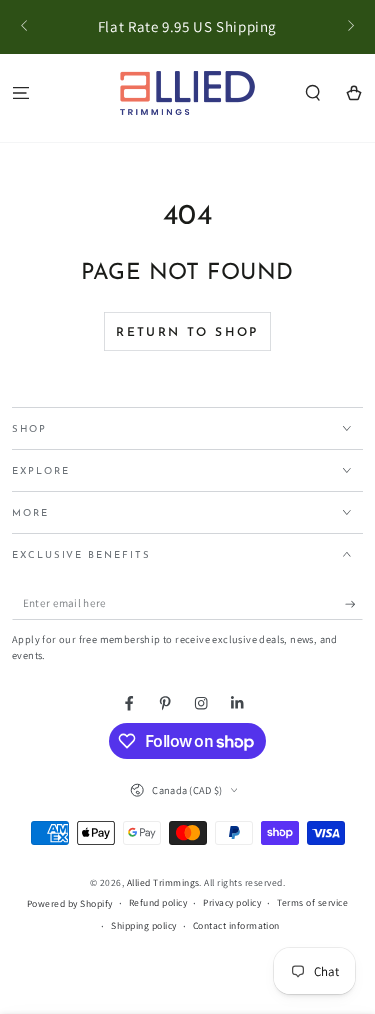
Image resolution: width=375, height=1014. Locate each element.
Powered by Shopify (70, 903)
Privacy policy (232, 902)
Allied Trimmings (163, 882)
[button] (313, 92)
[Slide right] (349, 27)
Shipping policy (143, 925)
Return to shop (187, 333)
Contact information (236, 925)
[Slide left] (25, 27)
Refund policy (158, 902)
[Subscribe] (354, 604)
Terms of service (312, 902)
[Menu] (21, 92)
